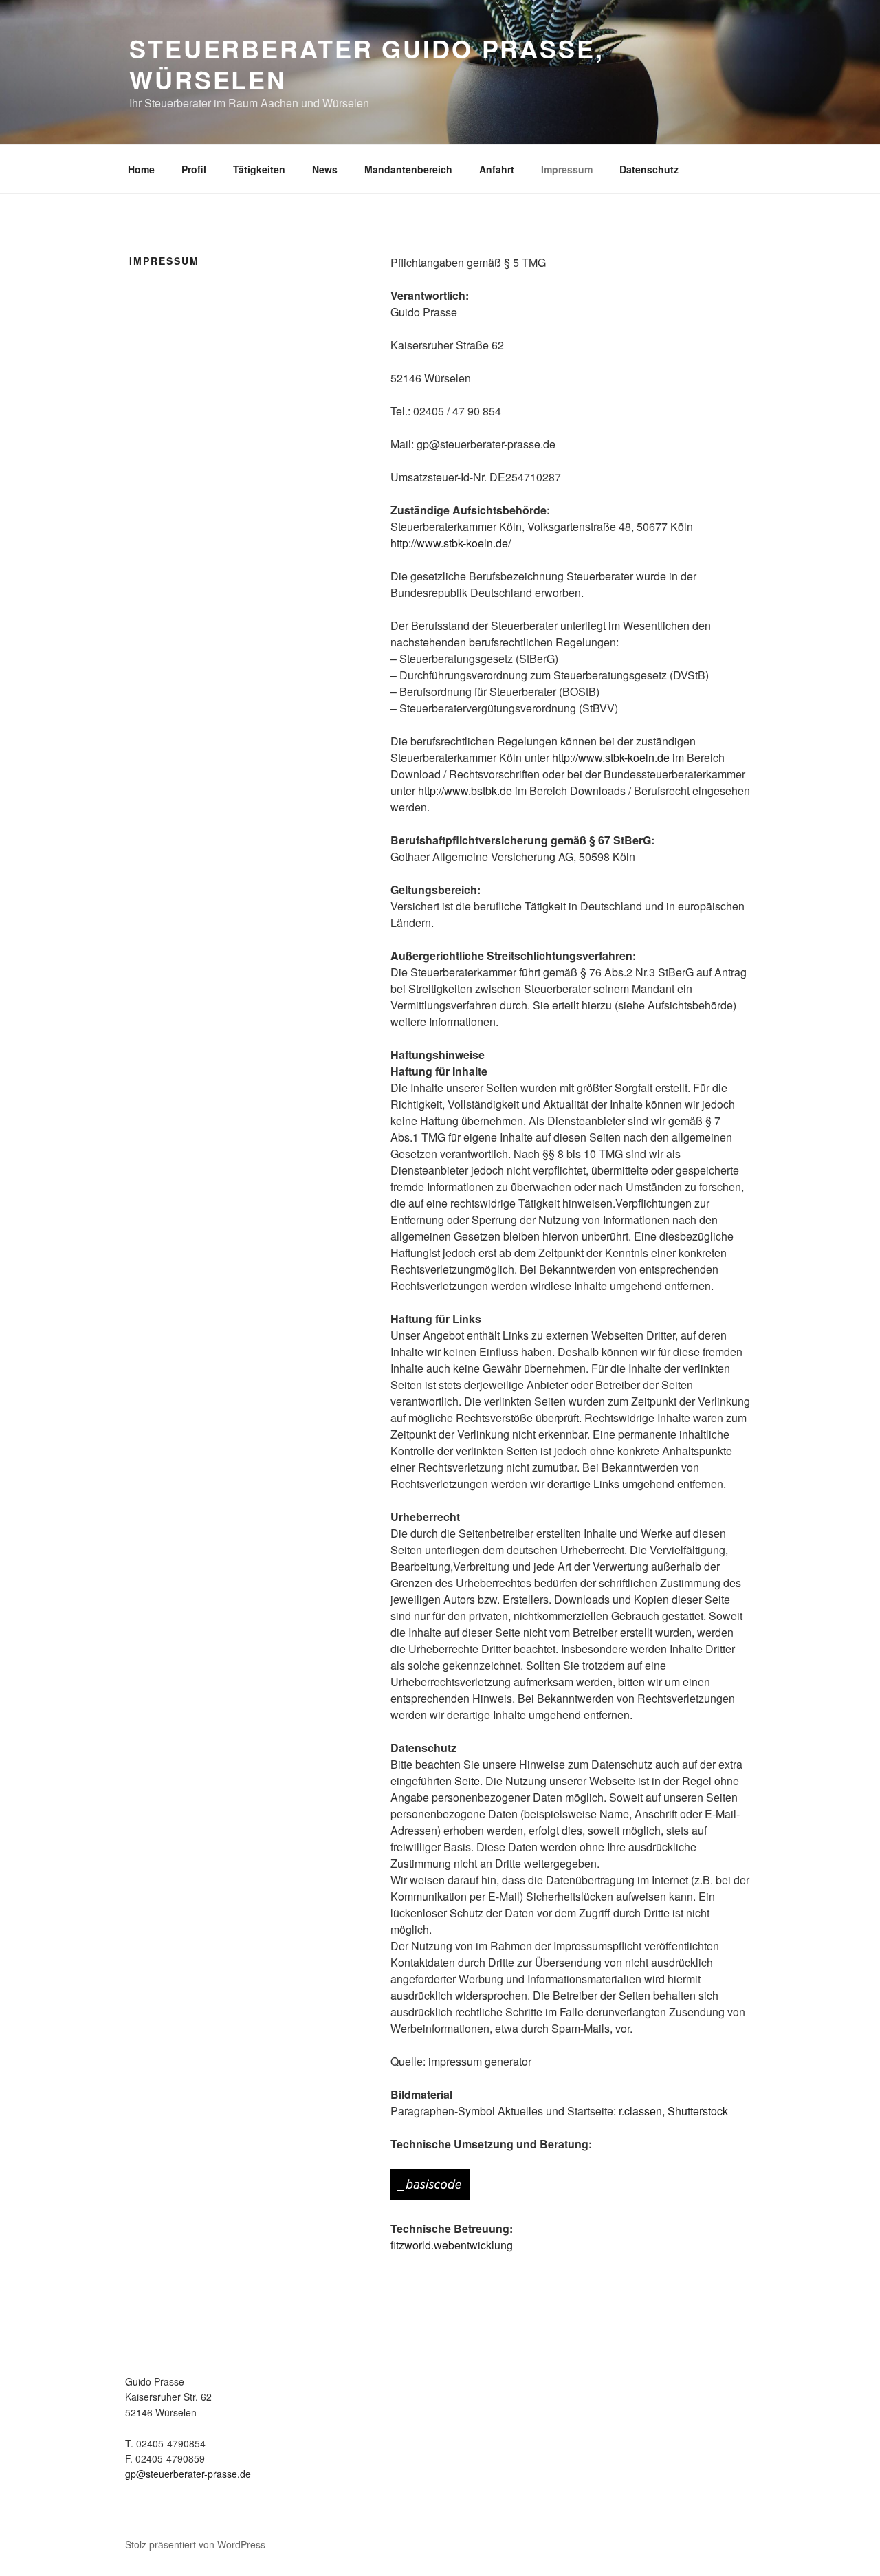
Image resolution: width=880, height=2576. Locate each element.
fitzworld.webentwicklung (452, 2245)
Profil (194, 169)
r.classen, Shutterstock (673, 2111)
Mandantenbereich (408, 169)
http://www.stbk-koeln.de (611, 757)
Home (141, 169)
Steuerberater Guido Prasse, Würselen (367, 64)
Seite (467, 1781)
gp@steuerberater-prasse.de (188, 2474)
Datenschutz (649, 169)
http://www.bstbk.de (465, 790)
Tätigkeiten (259, 169)
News (325, 169)
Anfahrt (497, 169)
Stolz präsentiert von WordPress (195, 2544)
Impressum (567, 169)
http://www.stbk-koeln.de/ (451, 543)
